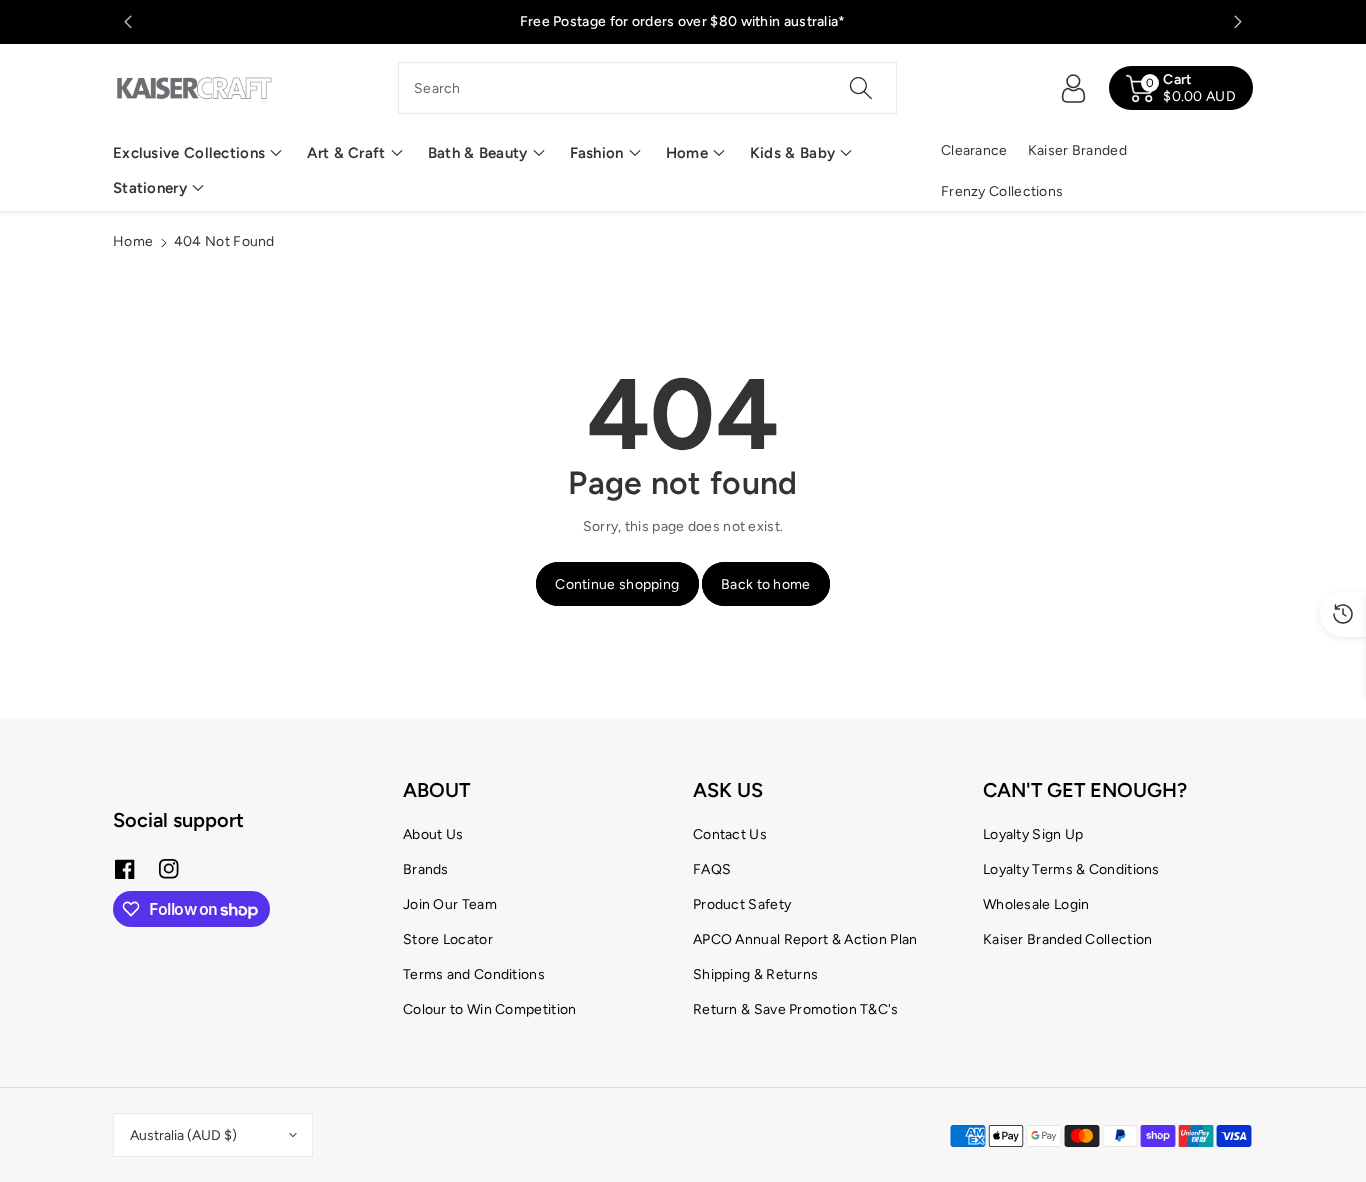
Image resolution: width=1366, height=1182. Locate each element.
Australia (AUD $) (183, 1135)
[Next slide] (1237, 22)
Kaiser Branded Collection (1068, 939)
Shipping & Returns (755, 974)
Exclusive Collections (189, 153)
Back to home (766, 584)
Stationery (150, 188)
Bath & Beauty (478, 153)
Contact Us (730, 834)
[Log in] (1073, 88)
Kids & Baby (792, 153)
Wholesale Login (1036, 904)
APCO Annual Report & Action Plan (805, 939)
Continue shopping (617, 584)
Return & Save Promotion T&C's (796, 1009)
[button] (197, 153)
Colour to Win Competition (490, 1009)
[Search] (860, 88)
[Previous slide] (128, 22)
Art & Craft (346, 153)
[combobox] (647, 88)
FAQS (712, 869)
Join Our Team (450, 904)
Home (687, 153)
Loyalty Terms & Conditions (1071, 869)
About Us (433, 834)
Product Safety (742, 904)
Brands (426, 869)
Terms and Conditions (474, 974)
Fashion (597, 153)
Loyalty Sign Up (1033, 834)
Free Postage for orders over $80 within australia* (683, 21)
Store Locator (448, 939)
